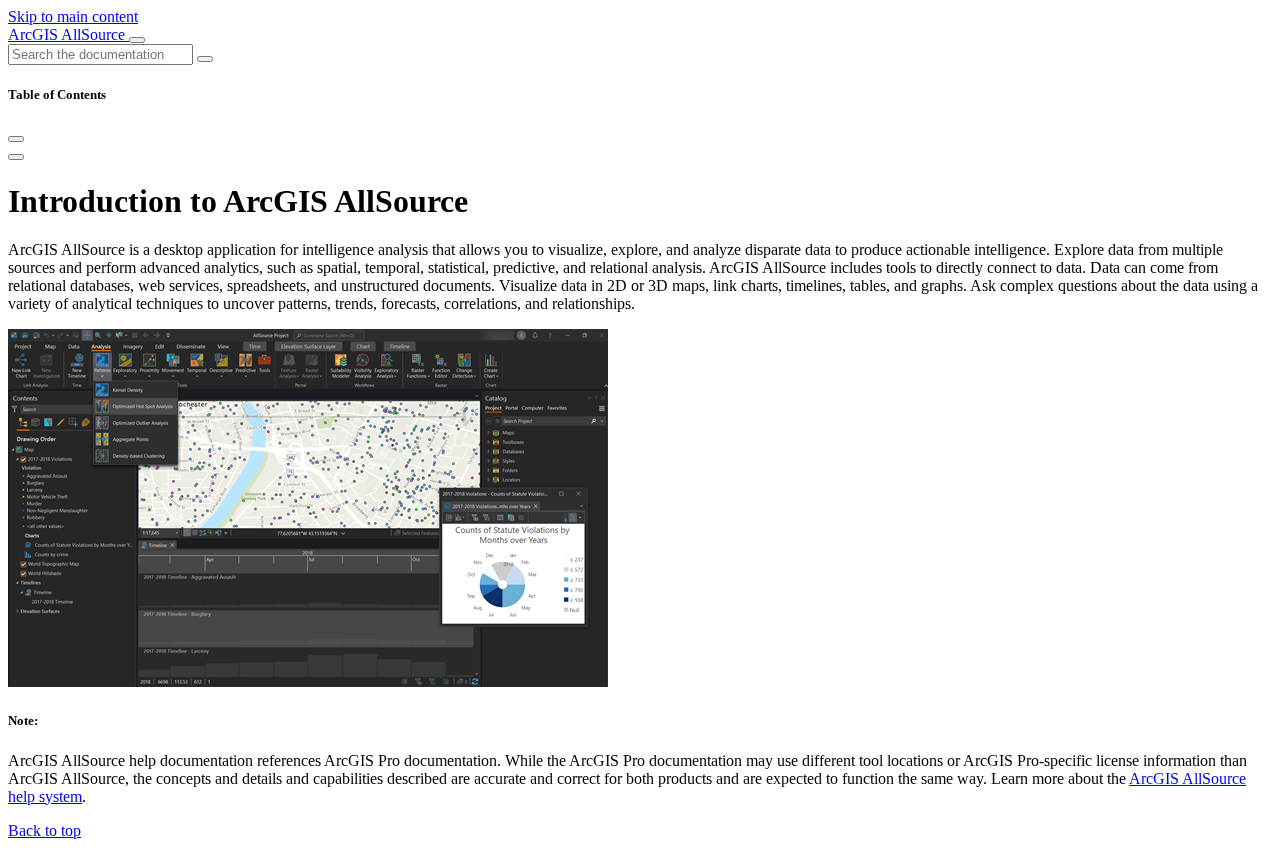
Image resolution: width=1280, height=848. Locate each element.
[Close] (16, 139)
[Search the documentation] (205, 59)
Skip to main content (73, 16)
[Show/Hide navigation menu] (137, 40)
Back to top (44, 830)
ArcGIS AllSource (68, 34)
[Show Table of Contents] (16, 157)
